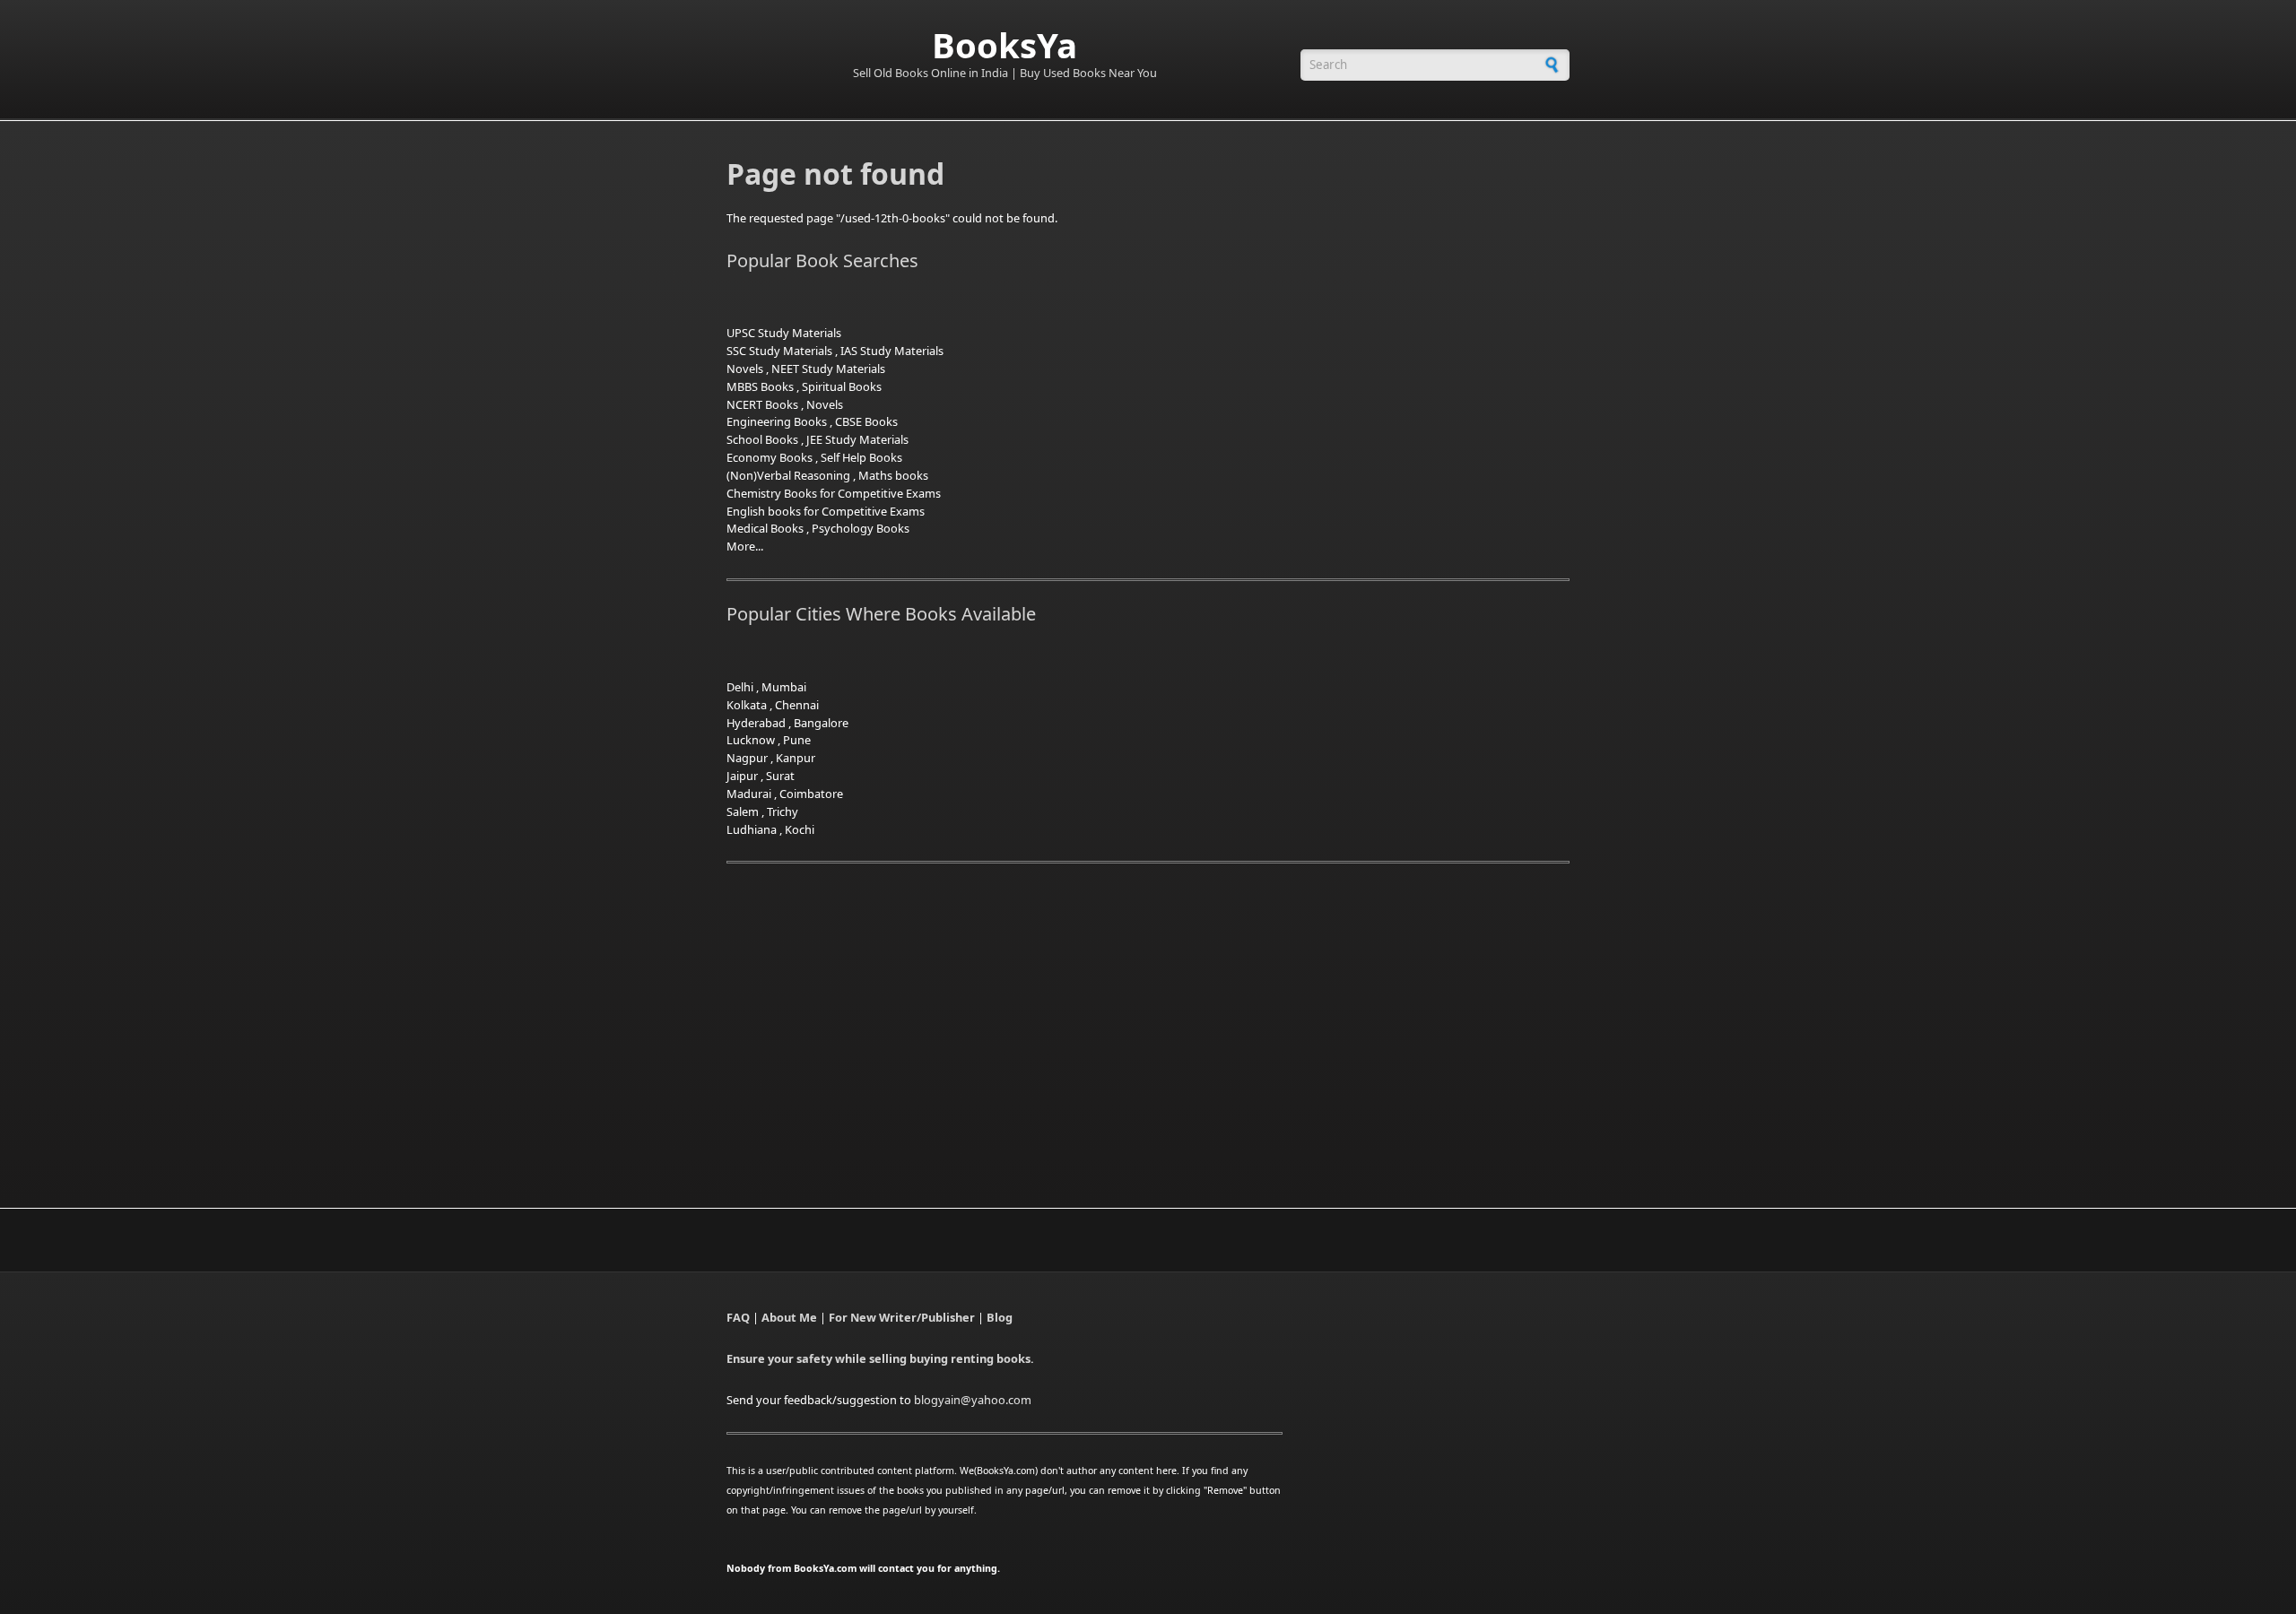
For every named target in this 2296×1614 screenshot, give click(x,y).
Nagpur (747, 758)
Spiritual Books (842, 386)
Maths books (893, 475)
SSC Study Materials (779, 351)
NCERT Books (762, 404)
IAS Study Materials (892, 351)
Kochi (800, 829)
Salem (743, 811)
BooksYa (1004, 45)
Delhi (740, 687)
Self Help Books (861, 457)
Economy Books (770, 457)
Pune (797, 740)
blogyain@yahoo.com (973, 1400)
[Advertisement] (877, 1014)
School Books (762, 439)
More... (745, 546)
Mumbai (784, 687)
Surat (780, 776)
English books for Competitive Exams (826, 511)
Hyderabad (756, 723)
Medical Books (765, 528)
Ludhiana (752, 829)
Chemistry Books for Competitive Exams (834, 493)
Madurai (749, 794)
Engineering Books (777, 421)
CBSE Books (866, 421)
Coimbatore (811, 794)
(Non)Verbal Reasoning (788, 475)
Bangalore (821, 723)
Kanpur (796, 758)
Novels (745, 369)
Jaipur (742, 776)
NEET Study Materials (828, 369)
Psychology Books (861, 528)
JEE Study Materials (857, 439)
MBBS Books (760, 386)
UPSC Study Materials (784, 333)
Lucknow (751, 740)
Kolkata (747, 705)
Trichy (783, 811)
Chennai (797, 705)
